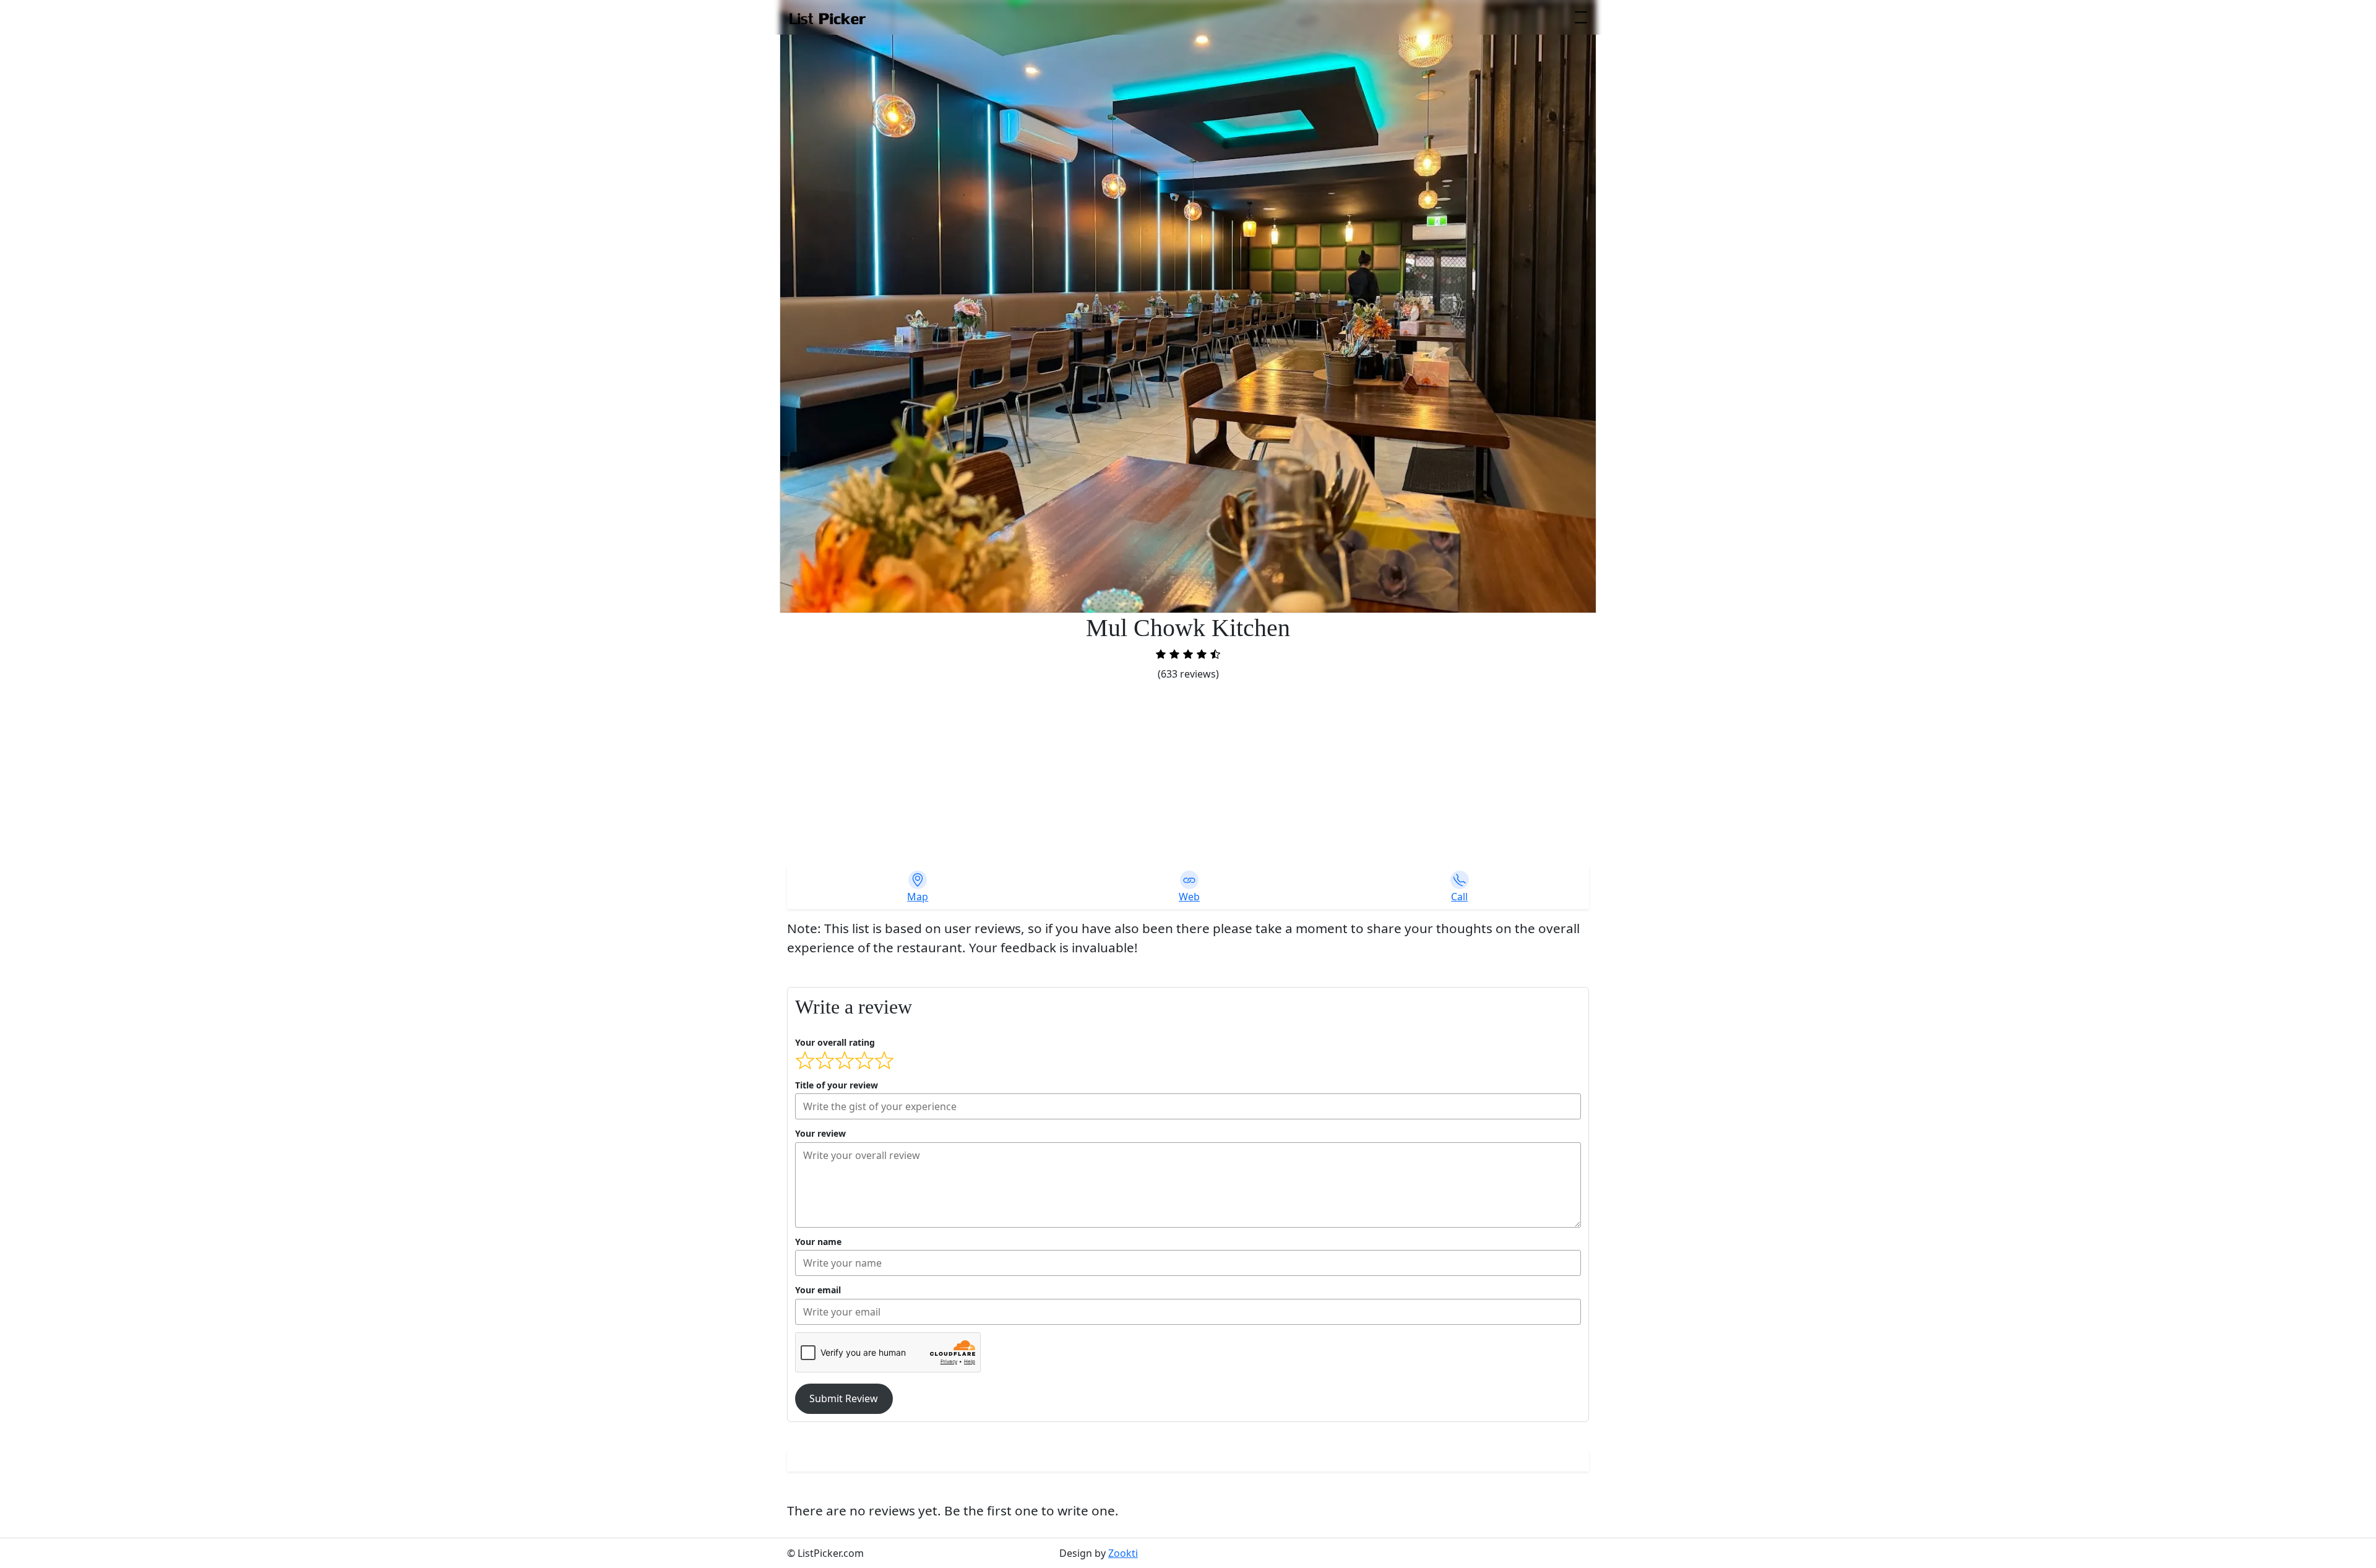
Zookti (1123, 1553)
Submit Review (844, 1398)
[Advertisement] (1188, 774)
